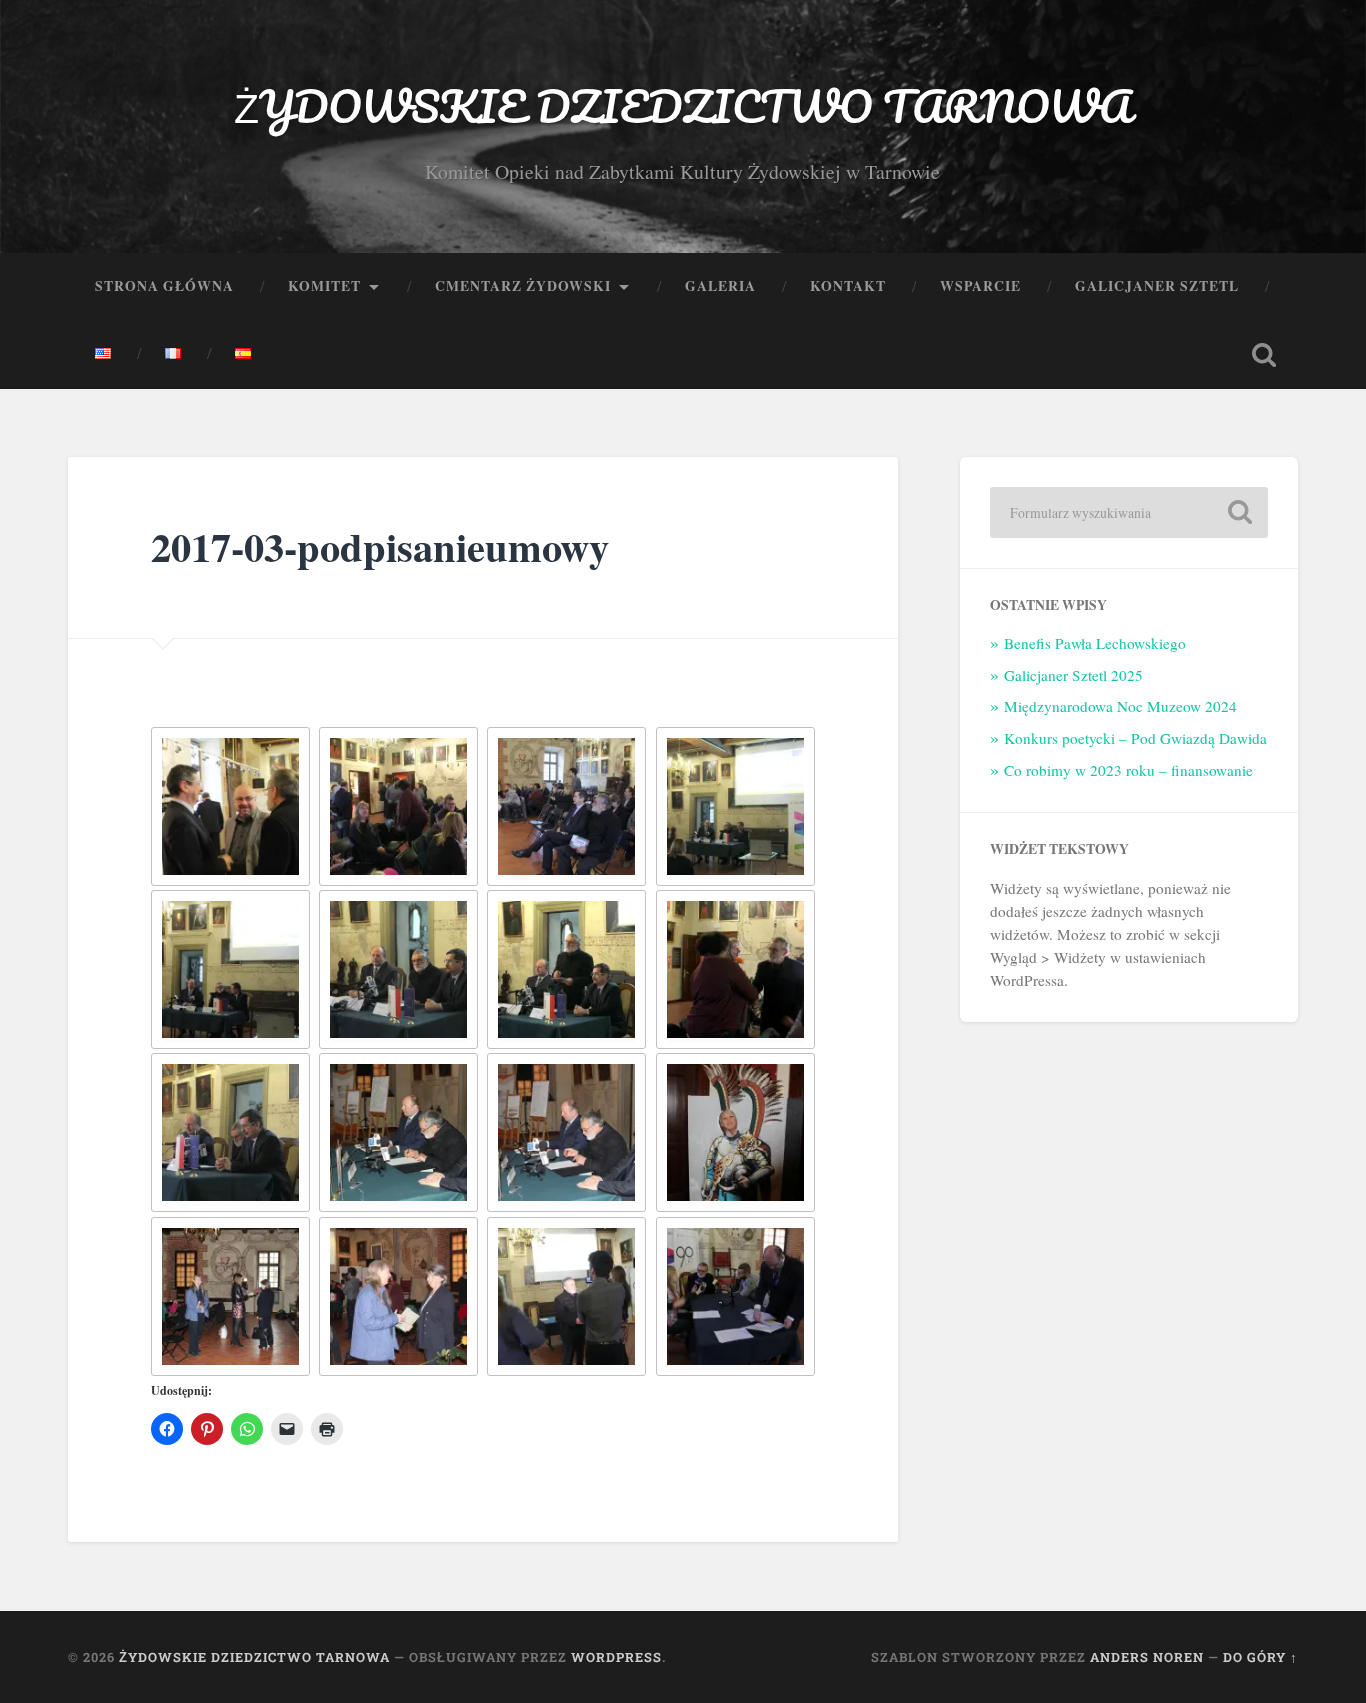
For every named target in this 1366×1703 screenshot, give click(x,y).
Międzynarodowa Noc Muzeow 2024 (1120, 706)
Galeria (720, 286)
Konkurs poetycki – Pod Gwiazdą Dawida (1135, 738)
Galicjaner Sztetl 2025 (1073, 675)
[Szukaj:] (1129, 512)
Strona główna (164, 286)
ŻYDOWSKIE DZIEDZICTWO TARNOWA (682, 105)
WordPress (616, 1657)
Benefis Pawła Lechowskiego (1095, 643)
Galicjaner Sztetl (1157, 286)
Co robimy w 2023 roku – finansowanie (1128, 770)
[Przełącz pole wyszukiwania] (1264, 355)
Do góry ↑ (1260, 1657)
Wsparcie (980, 286)
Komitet (324, 286)
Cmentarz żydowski (523, 286)
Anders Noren (1147, 1657)
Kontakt (848, 286)
